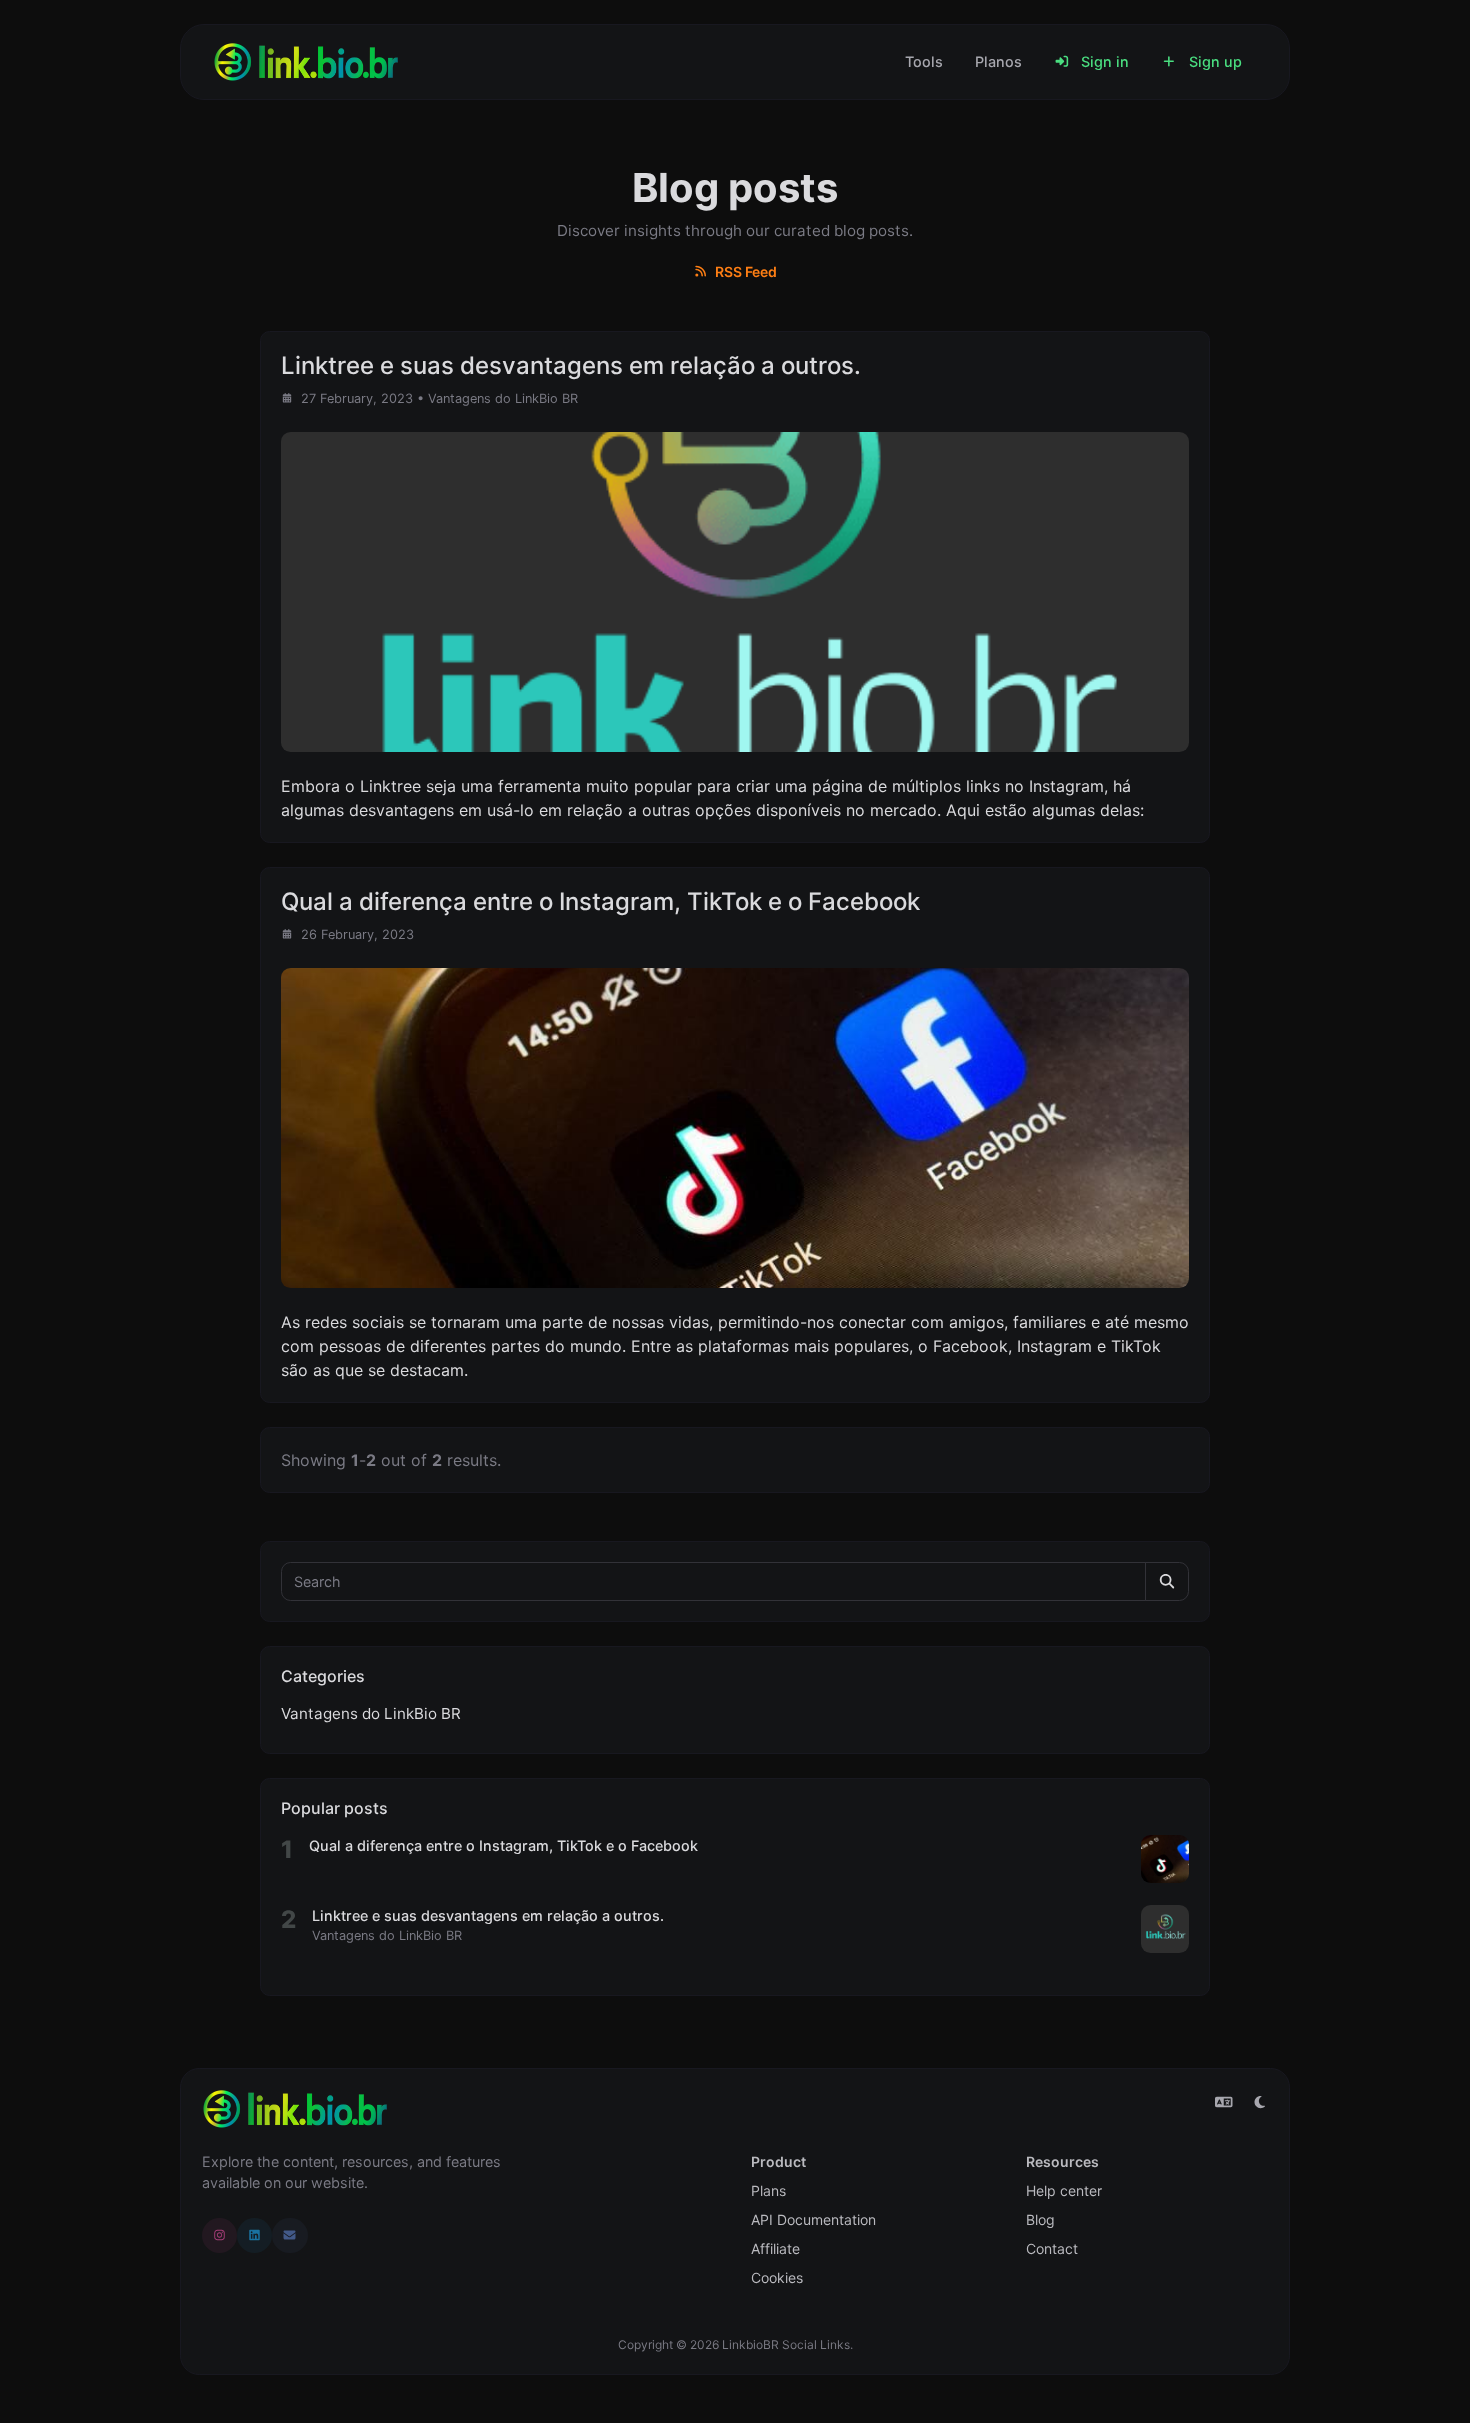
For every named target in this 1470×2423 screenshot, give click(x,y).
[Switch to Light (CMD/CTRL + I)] (1260, 2102)
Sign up (1213, 61)
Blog (1040, 2219)
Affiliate (775, 2248)
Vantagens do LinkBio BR (503, 398)
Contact (1052, 2248)
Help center (1064, 2190)
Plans (768, 2190)
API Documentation (813, 2219)
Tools (924, 61)
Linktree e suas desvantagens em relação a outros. (488, 1915)
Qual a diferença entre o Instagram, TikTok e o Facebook (503, 1845)
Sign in (1103, 61)
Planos (998, 61)
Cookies (777, 2277)
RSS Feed (744, 271)
